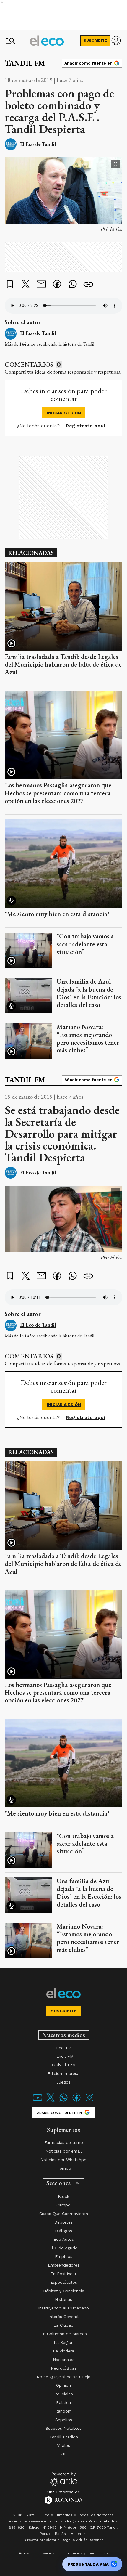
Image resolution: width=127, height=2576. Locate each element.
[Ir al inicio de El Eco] (47, 41)
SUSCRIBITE (95, 41)
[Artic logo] (64, 2479)
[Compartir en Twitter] (26, 285)
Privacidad (48, 2553)
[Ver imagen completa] (115, 164)
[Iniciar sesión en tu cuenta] (116, 41)
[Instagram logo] (89, 2101)
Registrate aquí (86, 426)
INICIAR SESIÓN (64, 413)
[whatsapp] (73, 285)
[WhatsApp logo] (63, 2101)
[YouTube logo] (38, 2101)
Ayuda (24, 2553)
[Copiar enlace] (88, 285)
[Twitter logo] (51, 2101)
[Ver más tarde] (10, 285)
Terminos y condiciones (87, 2553)
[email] (41, 285)
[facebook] (57, 285)
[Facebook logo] (76, 2101)
